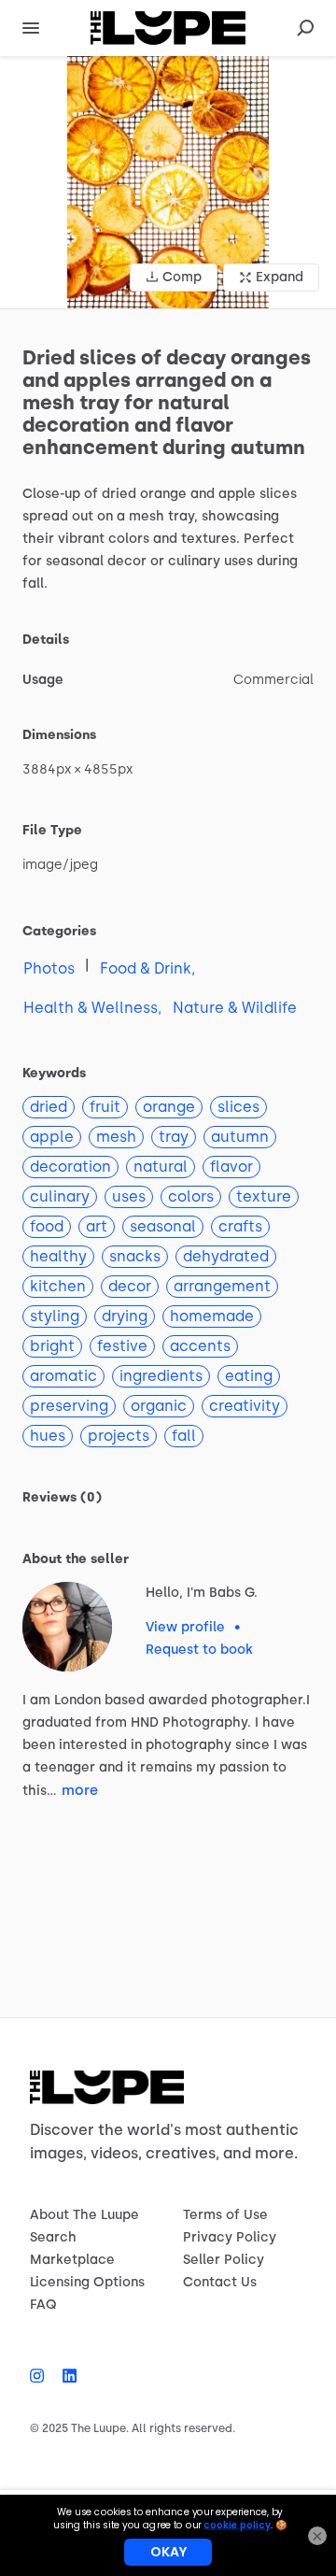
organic (159, 1406)
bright (52, 1346)
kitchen (58, 1286)
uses (129, 1196)
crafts (240, 1226)
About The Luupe (84, 2215)
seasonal (163, 1226)
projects (119, 1436)
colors (191, 1196)
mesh (116, 1137)
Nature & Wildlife (235, 1008)
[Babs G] (67, 1627)
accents (200, 1346)
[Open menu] (31, 28)
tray (174, 1137)
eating (249, 1376)
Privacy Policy (230, 2237)
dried (49, 1107)
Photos (49, 968)
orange (169, 1107)
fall (184, 1436)
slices (238, 1107)
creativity (245, 1406)
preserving (69, 1406)
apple (52, 1137)
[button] (168, 182)
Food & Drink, (147, 968)
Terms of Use (225, 2215)
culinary (60, 1196)
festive (122, 1346)
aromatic (63, 1376)
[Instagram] (42, 2376)
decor (130, 1286)
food (47, 1226)
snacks (135, 1256)
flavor (231, 1167)
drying (125, 1316)
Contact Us (220, 2282)
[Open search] (305, 28)
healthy (58, 1256)
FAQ (43, 2305)
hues (48, 1436)
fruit (105, 1107)
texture (264, 1196)
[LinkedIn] (65, 2376)
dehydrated (226, 1256)
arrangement (222, 1286)
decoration (70, 1167)
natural (161, 1167)
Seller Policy (224, 2260)
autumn (240, 1137)
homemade (212, 1316)
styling (55, 1316)
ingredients (161, 1376)
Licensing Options (87, 2282)
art (97, 1226)
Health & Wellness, (92, 1008)
